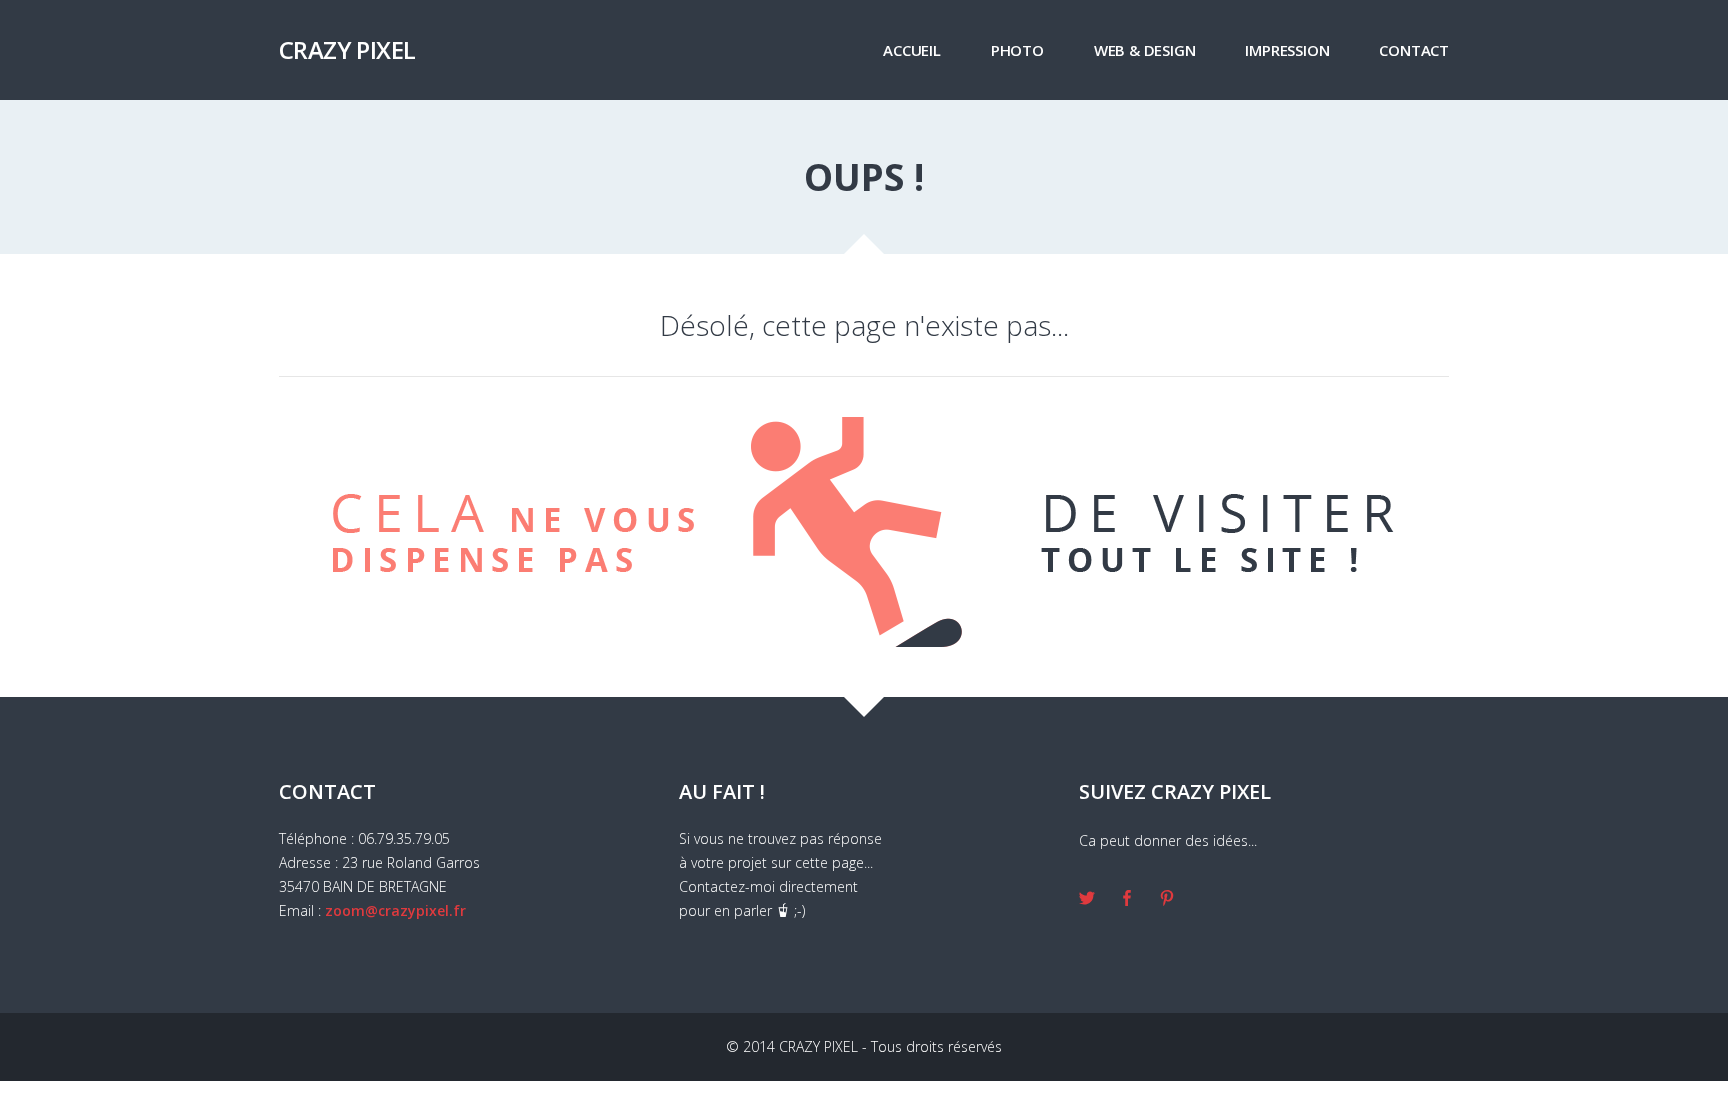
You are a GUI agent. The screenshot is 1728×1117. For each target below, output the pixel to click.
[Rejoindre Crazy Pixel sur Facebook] (1127, 899)
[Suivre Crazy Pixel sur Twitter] (1087, 899)
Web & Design (1145, 50)
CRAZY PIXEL (347, 49)
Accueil (912, 50)
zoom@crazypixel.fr (395, 910)
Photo (1017, 50)
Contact (1414, 50)
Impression (1287, 50)
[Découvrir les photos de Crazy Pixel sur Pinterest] (1167, 899)
